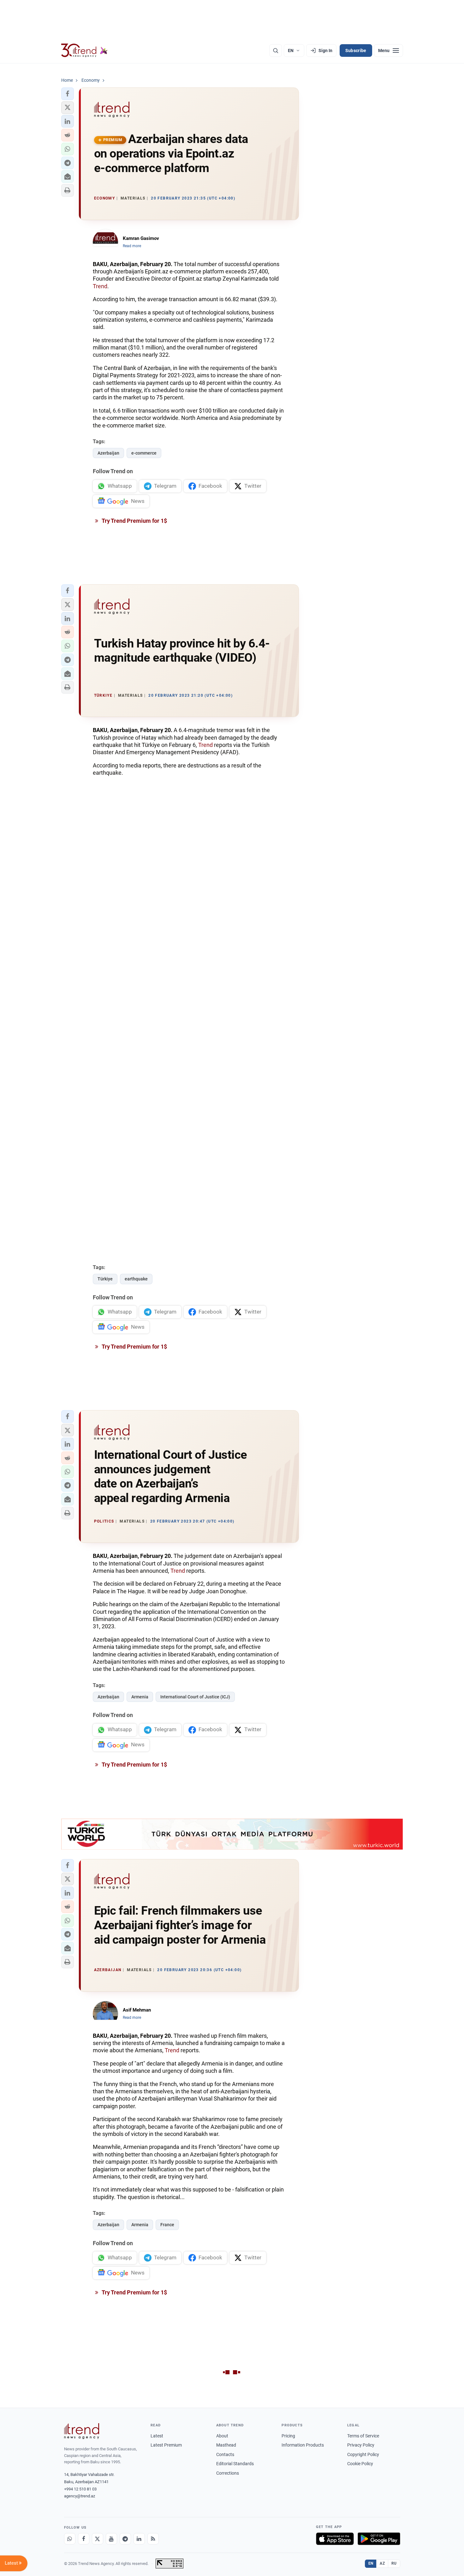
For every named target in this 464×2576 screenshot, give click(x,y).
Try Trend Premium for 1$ (134, 521)
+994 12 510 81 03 (80, 2489)
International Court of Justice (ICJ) (195, 1697)
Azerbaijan (108, 453)
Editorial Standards (235, 2464)
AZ (382, 2563)
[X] (98, 2539)
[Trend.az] (85, 51)
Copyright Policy (363, 2454)
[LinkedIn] (139, 2539)
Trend (100, 286)
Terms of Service (363, 2436)
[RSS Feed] (153, 2539)
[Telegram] (125, 2539)
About (222, 2436)
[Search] (276, 51)
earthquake (136, 1279)
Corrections (228, 2473)
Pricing (288, 2436)
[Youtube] (111, 2539)
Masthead (226, 2445)
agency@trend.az (80, 2496)
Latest (157, 2436)
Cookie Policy (360, 2464)
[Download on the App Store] (335, 2539)
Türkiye (105, 1279)
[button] (68, 94)
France (167, 2225)
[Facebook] (84, 2539)
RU (394, 2563)
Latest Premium (166, 2445)
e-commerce (144, 453)
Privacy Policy (361, 2445)
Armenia (140, 1697)
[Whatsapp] (70, 2539)
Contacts (225, 2454)
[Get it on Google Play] (379, 2539)
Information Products (303, 2445)
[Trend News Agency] (82, 2431)
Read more (132, 246)
